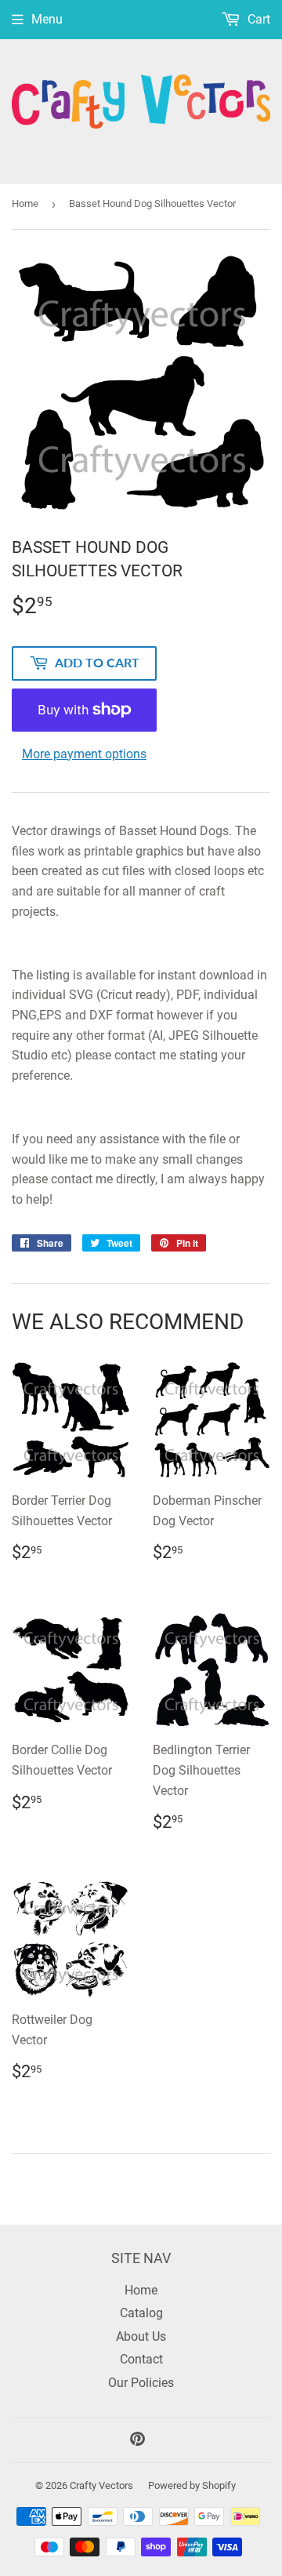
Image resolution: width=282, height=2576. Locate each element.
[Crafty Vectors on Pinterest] (137, 2441)
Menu (47, 19)
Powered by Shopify (192, 2485)
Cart (257, 19)
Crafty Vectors (101, 2485)
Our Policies (141, 2383)
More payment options (84, 754)
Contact (141, 2359)
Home (25, 203)
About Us (141, 2336)
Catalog (141, 2313)
